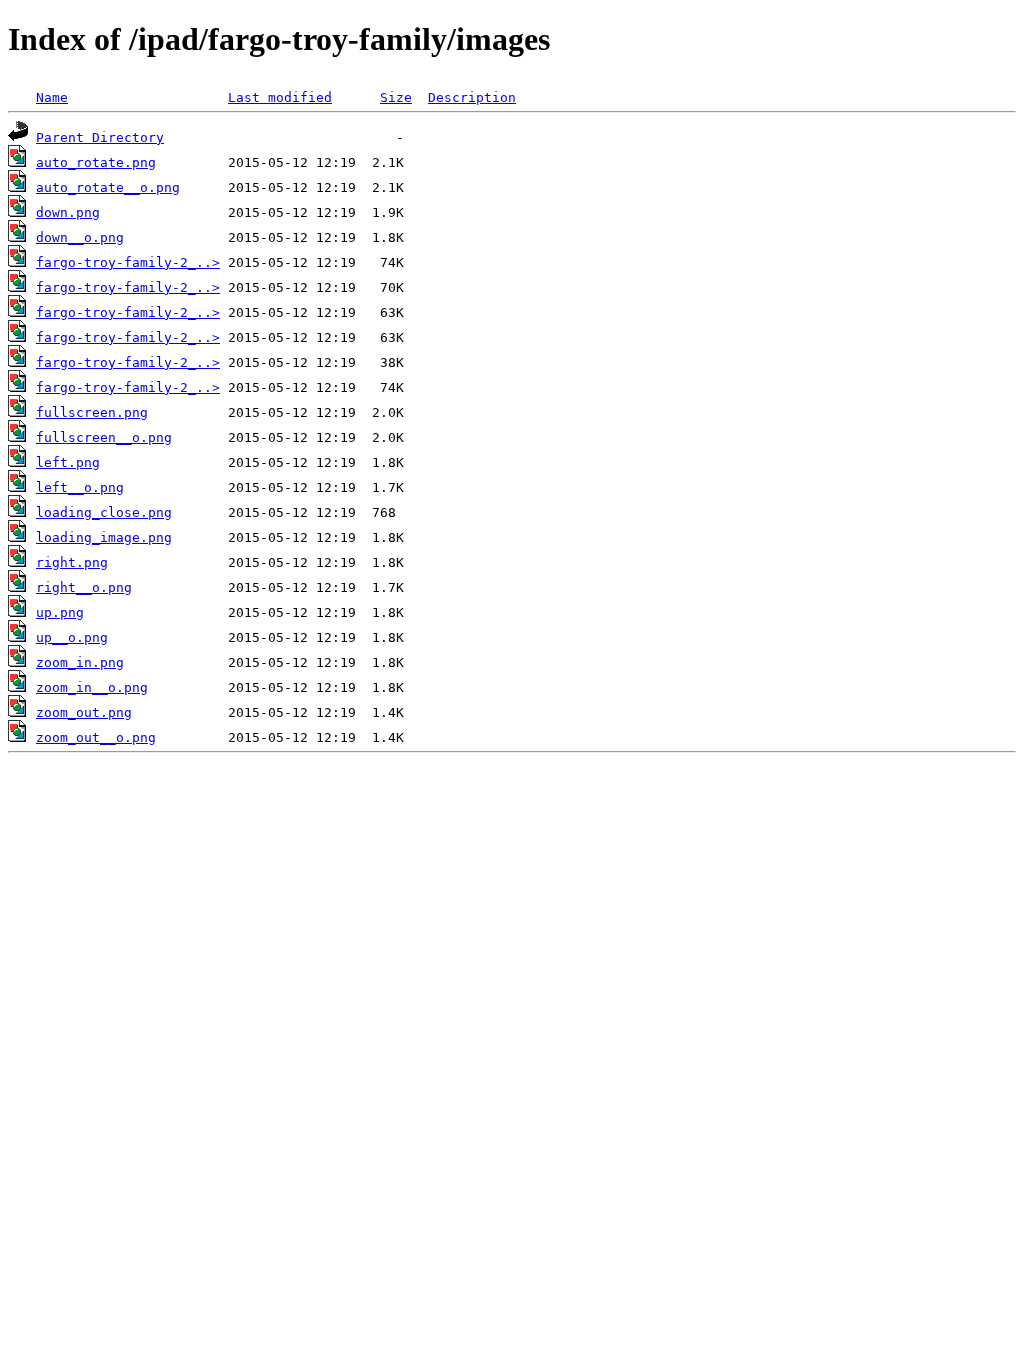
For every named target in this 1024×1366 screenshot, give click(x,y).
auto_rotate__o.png (108, 187)
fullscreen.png (92, 412)
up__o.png (72, 637)
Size (396, 97)
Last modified (280, 97)
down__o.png (80, 237)
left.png (68, 462)
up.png (60, 612)
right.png (72, 562)
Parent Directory (100, 137)
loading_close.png (104, 512)
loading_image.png (104, 537)
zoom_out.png (84, 712)
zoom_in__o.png (92, 687)
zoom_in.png (80, 662)
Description (472, 97)
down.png (68, 212)
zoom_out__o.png (96, 737)
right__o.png (84, 587)
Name (52, 97)
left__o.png (80, 487)
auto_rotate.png (96, 162)
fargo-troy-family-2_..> (128, 262)
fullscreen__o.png (104, 437)
